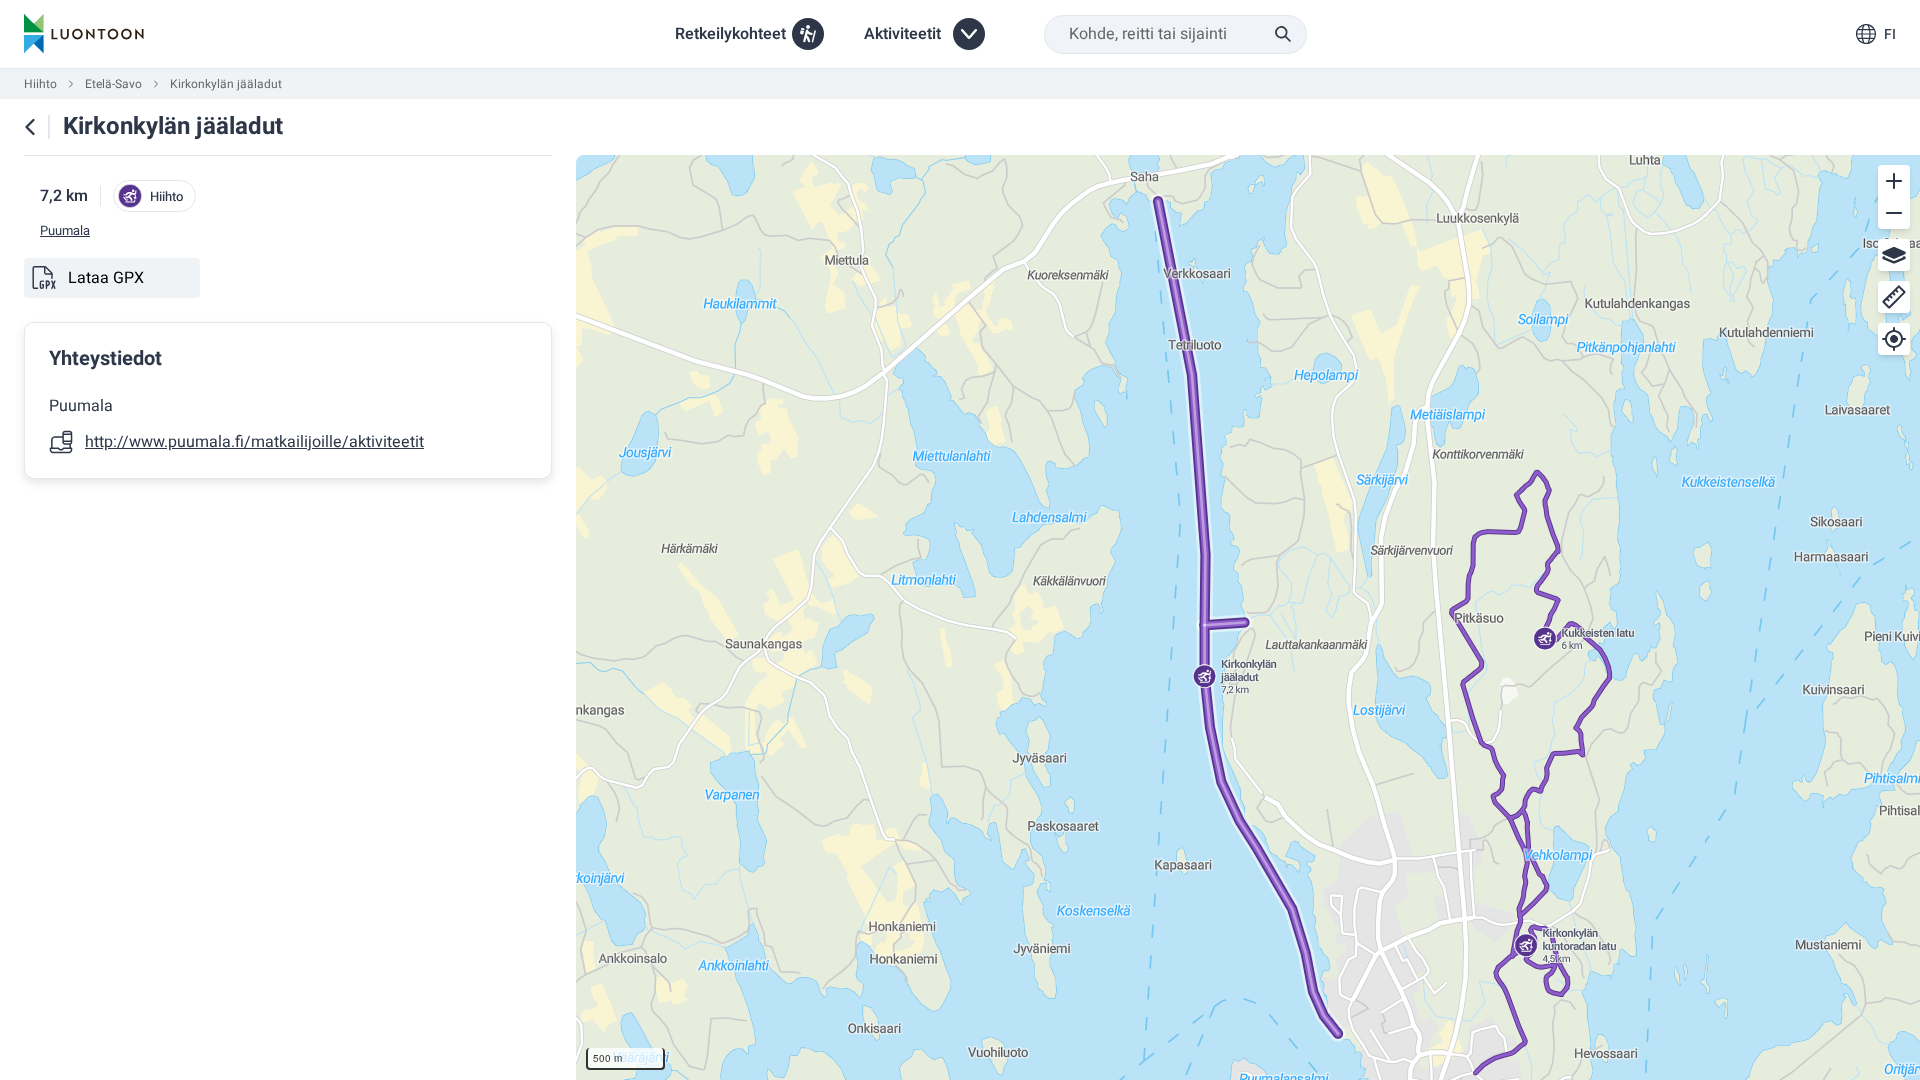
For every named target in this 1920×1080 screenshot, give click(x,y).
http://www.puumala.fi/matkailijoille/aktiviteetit (254, 442)
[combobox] (1175, 34)
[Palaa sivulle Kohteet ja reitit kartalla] (30, 127)
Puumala (65, 231)
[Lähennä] (1894, 181)
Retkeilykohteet (730, 34)
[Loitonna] (1894, 213)
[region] (1248, 617)
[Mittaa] (1894, 297)
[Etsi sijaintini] (1894, 339)
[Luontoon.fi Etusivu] (84, 34)
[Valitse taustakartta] (1894, 255)
